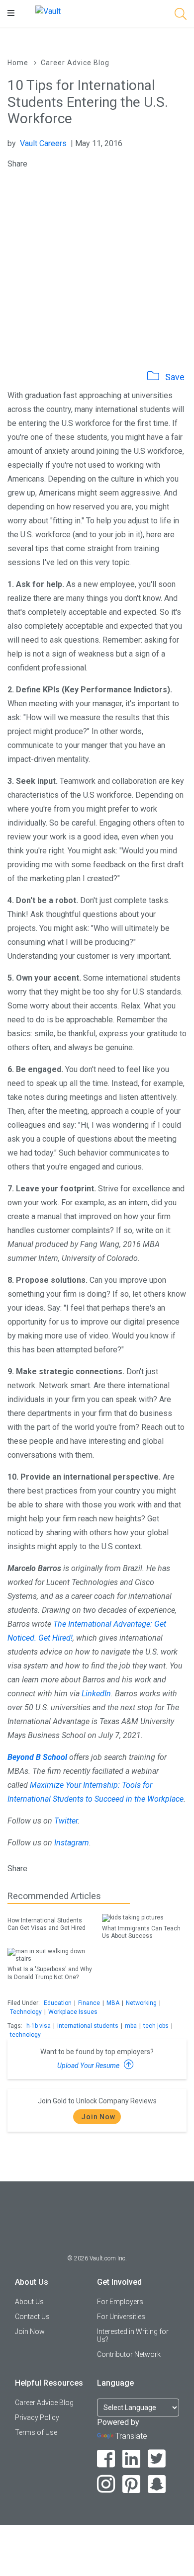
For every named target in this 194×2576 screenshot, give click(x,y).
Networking (141, 2003)
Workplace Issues (73, 2012)
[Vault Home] (48, 11)
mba (131, 2026)
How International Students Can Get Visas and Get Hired (47, 1924)
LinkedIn (96, 1694)
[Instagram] (106, 2484)
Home (18, 63)
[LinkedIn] (132, 2459)
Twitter (66, 1821)
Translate (131, 2436)
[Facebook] (106, 2459)
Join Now (98, 2117)
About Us (29, 2302)
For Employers (120, 2302)
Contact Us (32, 2317)
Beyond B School (37, 1757)
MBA (113, 2003)
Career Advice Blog (75, 63)
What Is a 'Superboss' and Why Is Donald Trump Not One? (50, 1973)
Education (58, 2003)
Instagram (72, 1843)
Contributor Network (129, 2354)
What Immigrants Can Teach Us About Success (141, 1932)
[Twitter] (157, 2459)
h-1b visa (39, 2026)
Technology (26, 2012)
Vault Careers (43, 143)
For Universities (121, 2317)
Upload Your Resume (89, 2066)
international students (88, 2026)
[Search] (181, 16)
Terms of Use (36, 2432)
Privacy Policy (37, 2417)
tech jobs (156, 2026)
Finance (89, 2003)
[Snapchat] (157, 2484)
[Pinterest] (132, 2484)
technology (25, 2035)
